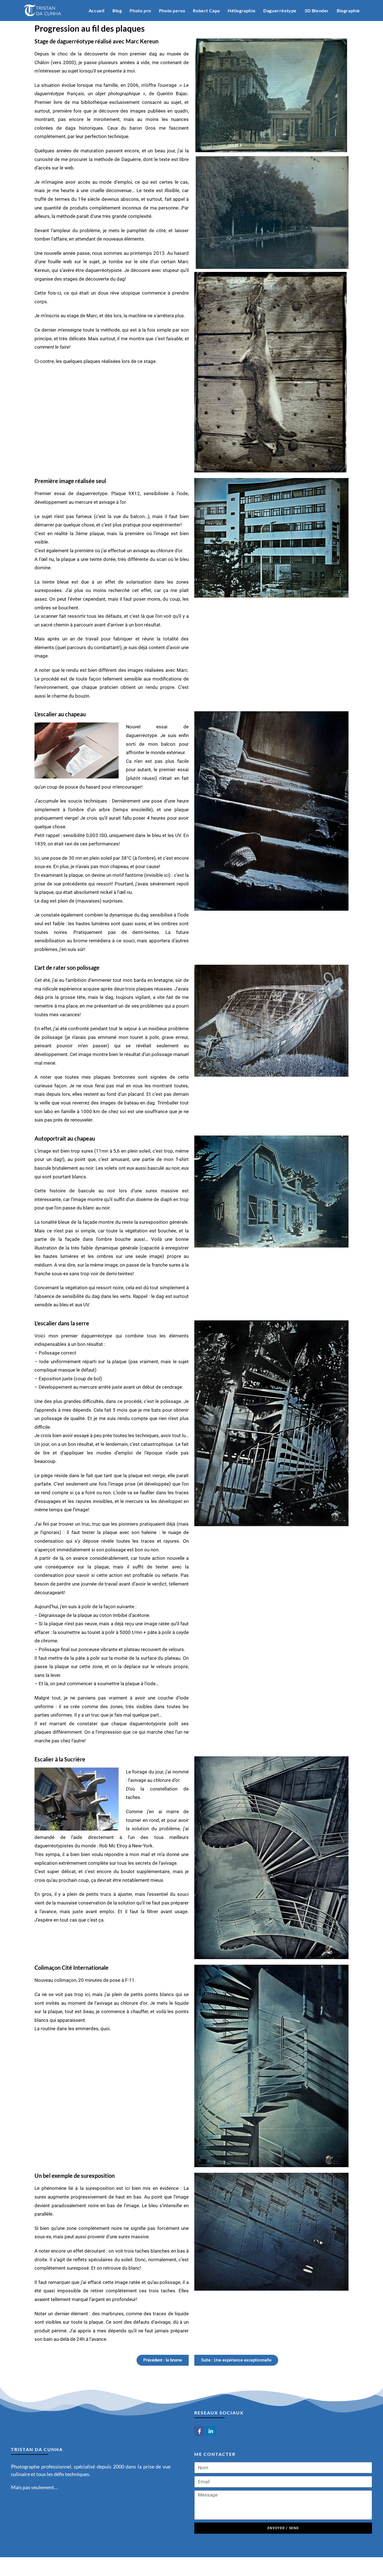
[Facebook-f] (199, 2431)
